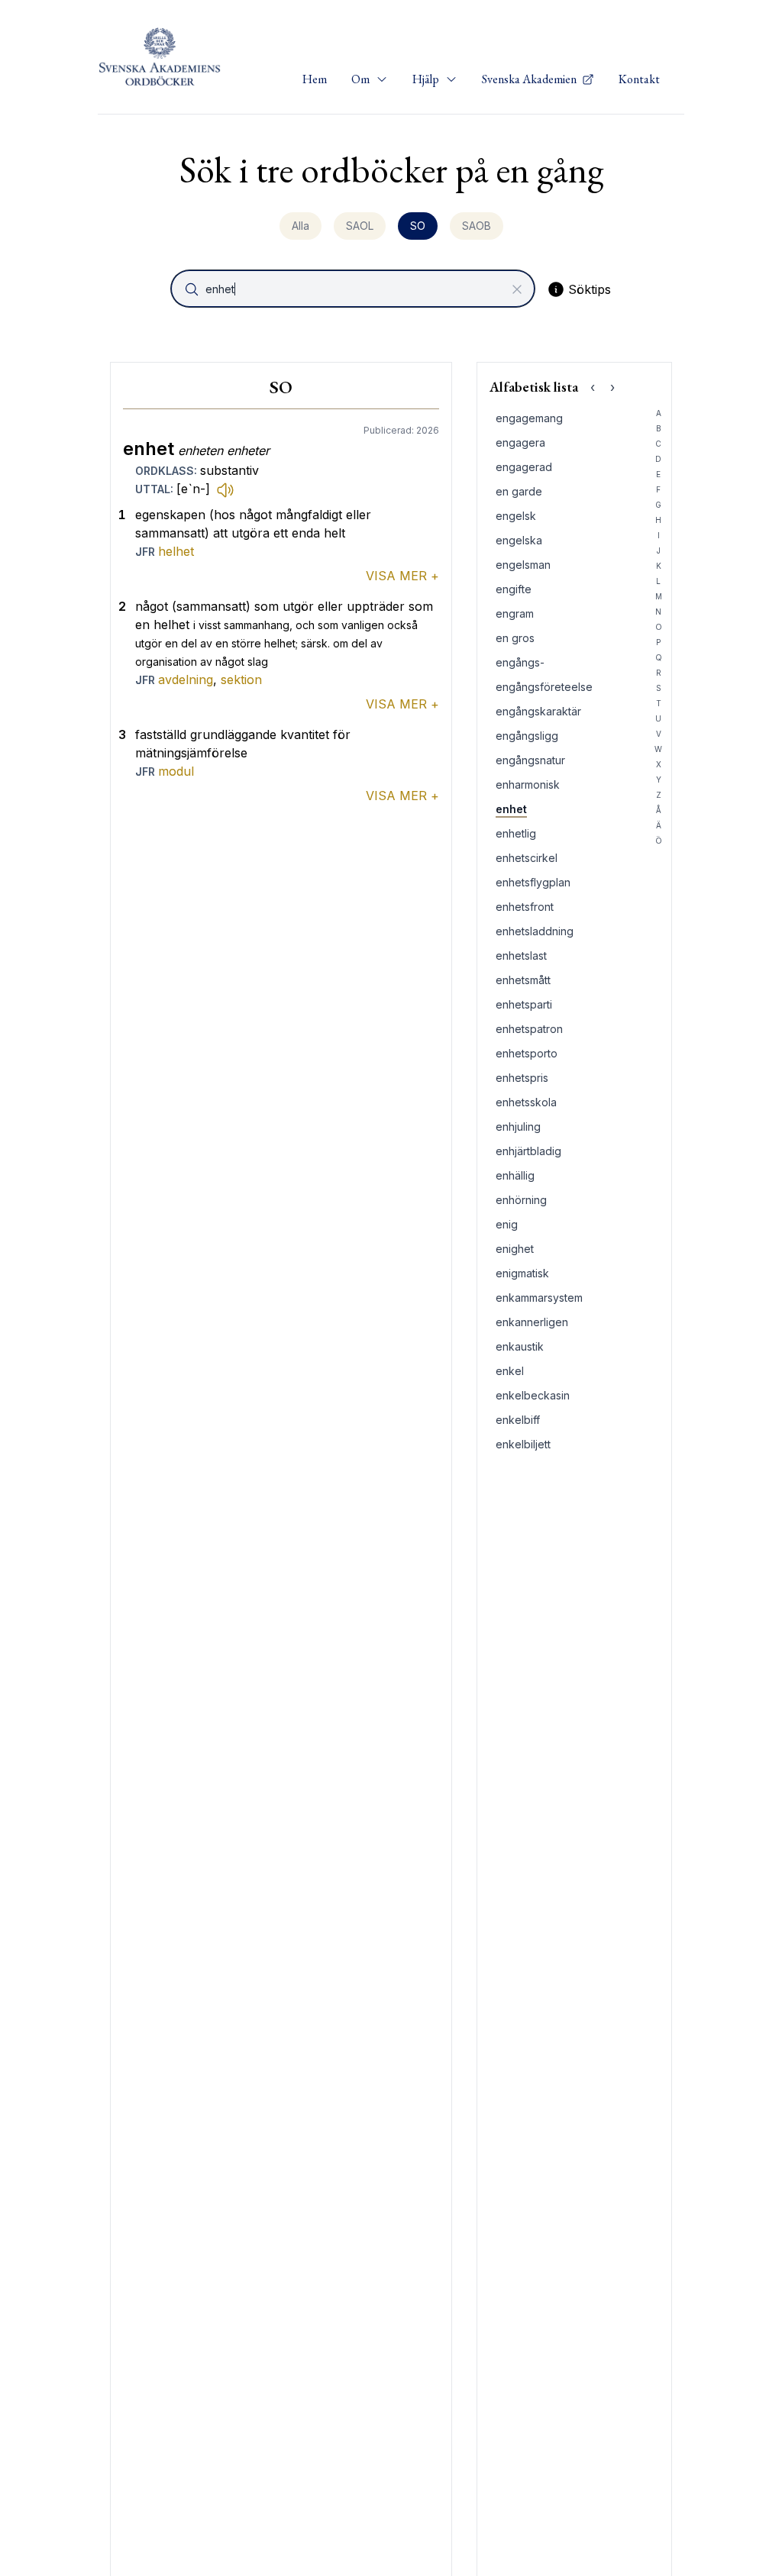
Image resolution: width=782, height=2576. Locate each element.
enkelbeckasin (533, 1395)
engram (515, 613)
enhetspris (522, 1078)
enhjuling (518, 1127)
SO (418, 226)
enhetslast (521, 956)
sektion (241, 680)
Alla (301, 226)
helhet (176, 551)
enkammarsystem (539, 1298)
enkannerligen (532, 1322)
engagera (520, 442)
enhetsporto (527, 1053)
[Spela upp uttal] (225, 489)
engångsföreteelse (544, 687)
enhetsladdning (535, 931)
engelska (519, 540)
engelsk (516, 516)
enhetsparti (524, 1004)
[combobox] (354, 289)
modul (176, 771)
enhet (511, 809)
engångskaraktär (538, 711)
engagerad (524, 467)
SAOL (360, 226)
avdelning (186, 680)
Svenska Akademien (530, 79)
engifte (514, 589)
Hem (315, 79)
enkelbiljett (523, 1444)
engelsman (523, 565)
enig (507, 1224)
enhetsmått (523, 980)
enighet (515, 1249)
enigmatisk (522, 1273)
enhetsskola (526, 1102)
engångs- (520, 662)
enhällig (515, 1175)
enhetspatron (529, 1029)
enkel (510, 1371)
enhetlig (516, 833)
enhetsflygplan (533, 882)
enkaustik (520, 1346)
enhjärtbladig (528, 1151)
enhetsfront (525, 907)
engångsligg (527, 736)
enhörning (521, 1200)
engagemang (529, 418)
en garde (519, 491)
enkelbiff (518, 1420)
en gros (515, 638)
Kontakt (639, 79)
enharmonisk (528, 784)
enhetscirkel (527, 858)
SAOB (477, 226)
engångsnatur (530, 760)
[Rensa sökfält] (517, 289)
